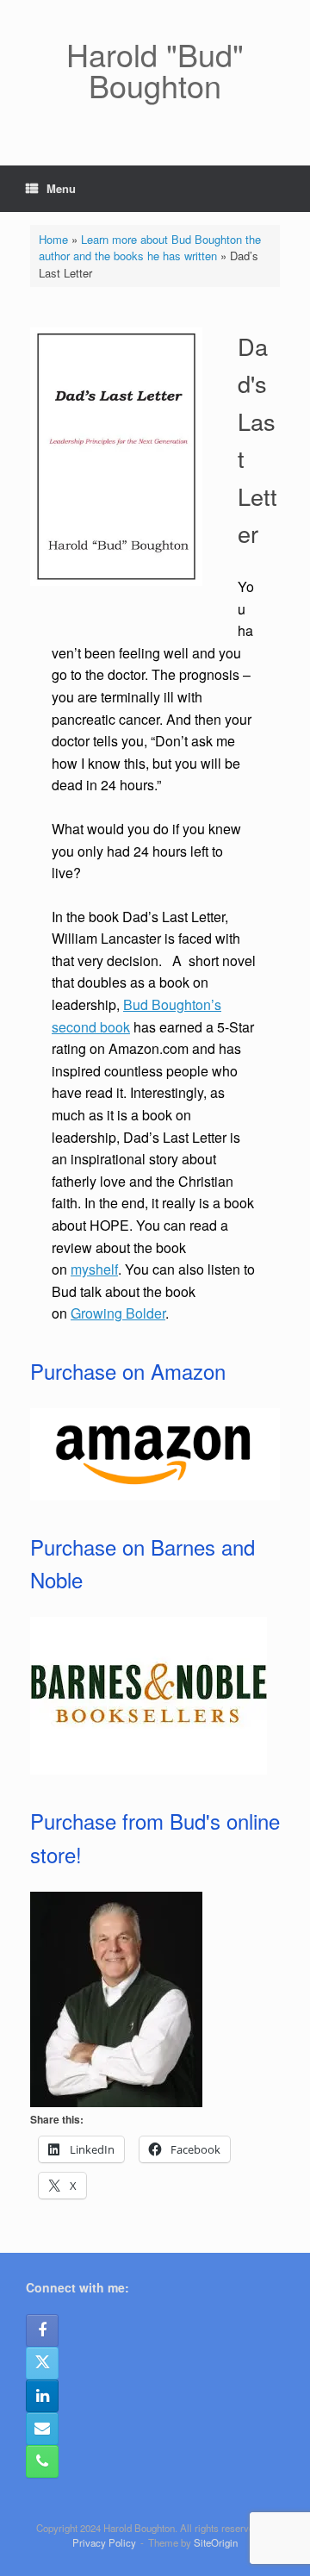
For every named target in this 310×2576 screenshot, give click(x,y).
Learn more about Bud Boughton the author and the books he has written (150, 248)
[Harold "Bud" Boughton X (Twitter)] (42, 2363)
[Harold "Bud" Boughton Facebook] (42, 2330)
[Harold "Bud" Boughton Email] (42, 2429)
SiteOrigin (216, 2542)
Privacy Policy (104, 2542)
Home (53, 239)
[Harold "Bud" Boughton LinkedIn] (42, 2396)
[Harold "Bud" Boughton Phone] (42, 2461)
